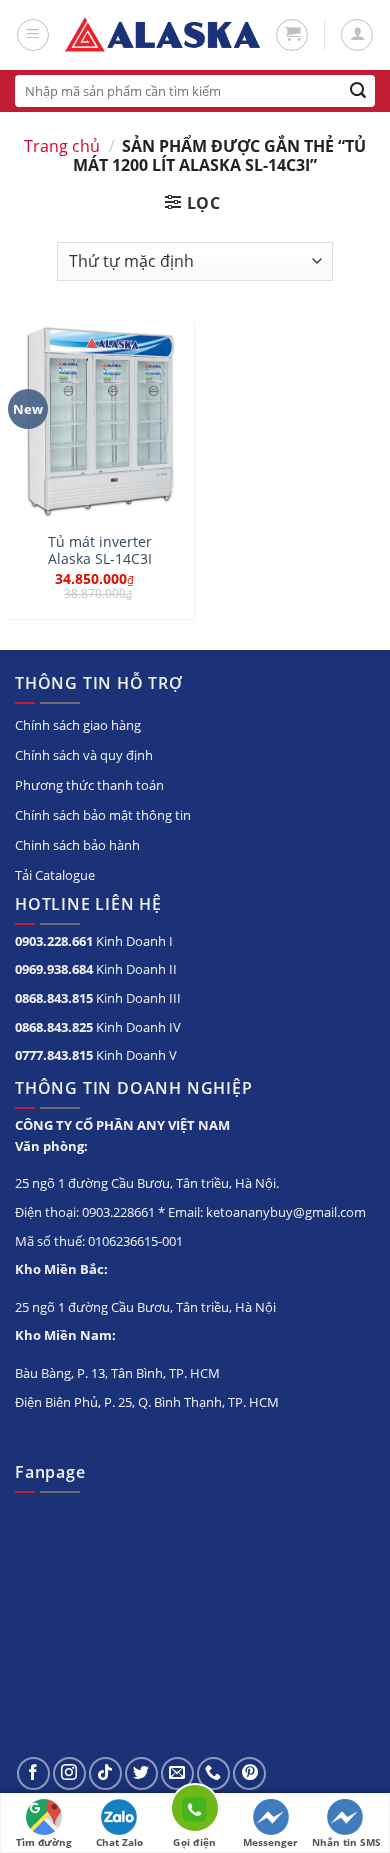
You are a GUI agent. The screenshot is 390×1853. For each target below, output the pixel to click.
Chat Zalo (119, 1842)
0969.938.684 (54, 969)
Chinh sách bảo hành (77, 845)
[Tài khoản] (357, 35)
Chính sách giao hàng (78, 725)
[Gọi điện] (195, 1811)
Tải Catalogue (55, 875)
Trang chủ (62, 146)
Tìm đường (44, 1842)
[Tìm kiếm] (358, 91)
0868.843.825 (54, 1027)
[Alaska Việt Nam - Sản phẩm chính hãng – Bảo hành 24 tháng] (162, 35)
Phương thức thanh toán (89, 785)
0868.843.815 (54, 998)
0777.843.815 (54, 1055)
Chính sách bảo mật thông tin (103, 815)
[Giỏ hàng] (292, 35)
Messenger (270, 1842)
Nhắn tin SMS (346, 1842)
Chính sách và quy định (84, 755)
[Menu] (33, 35)
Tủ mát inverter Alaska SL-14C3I (100, 550)
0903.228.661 (54, 941)
